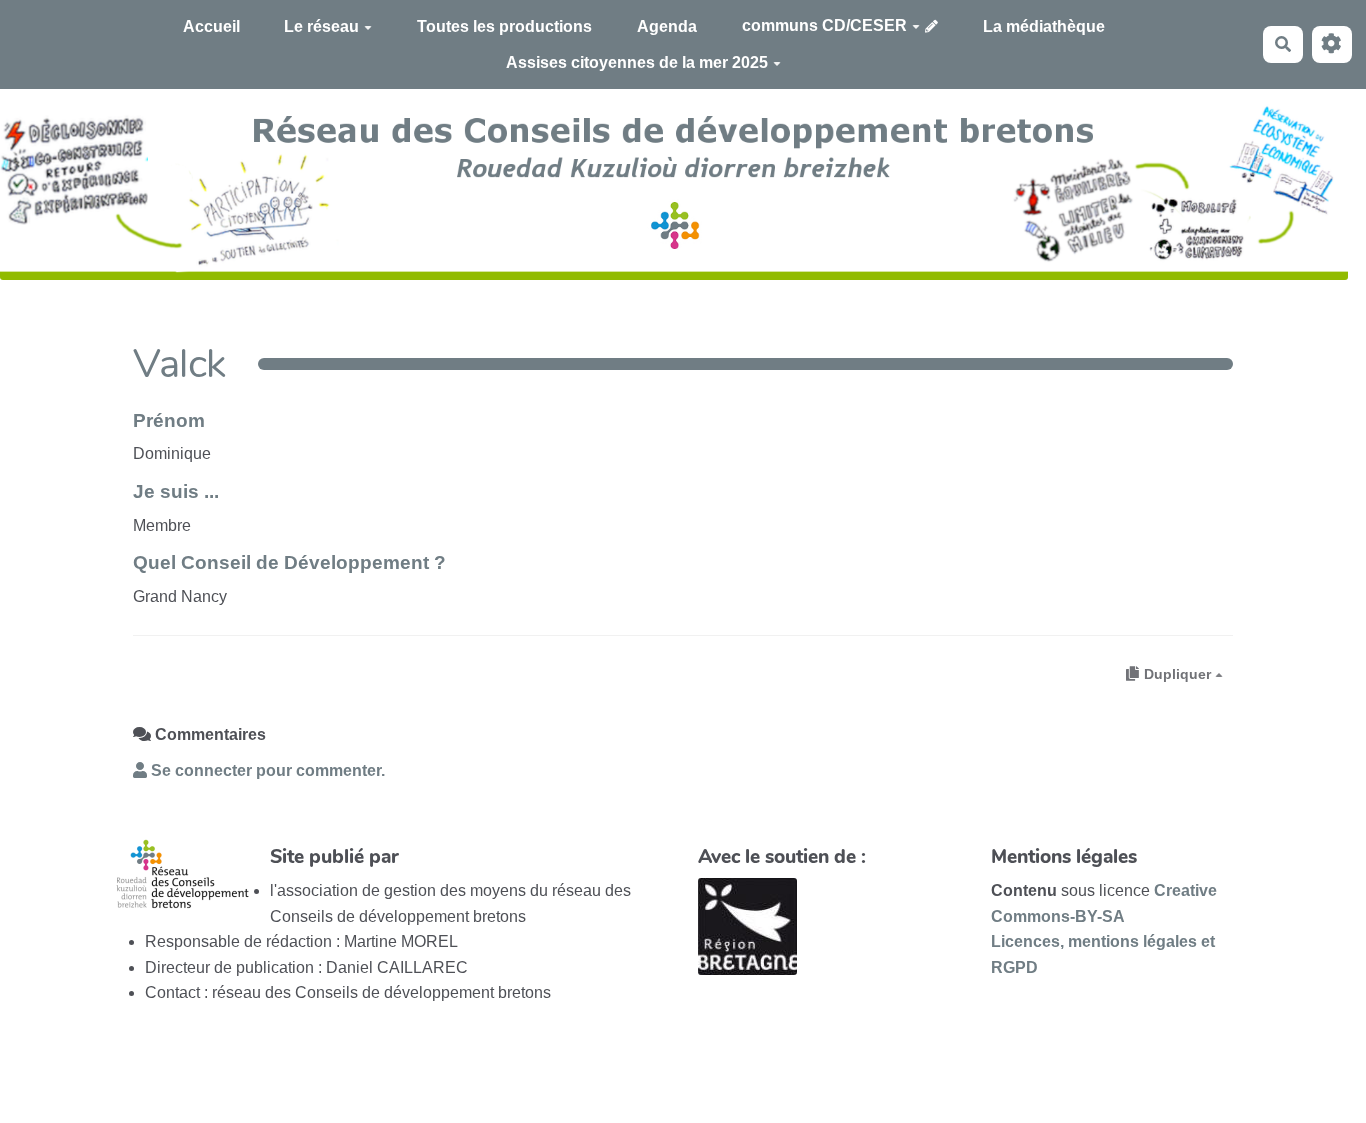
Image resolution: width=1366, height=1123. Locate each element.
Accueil (211, 26)
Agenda (667, 26)
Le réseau (321, 26)
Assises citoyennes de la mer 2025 (637, 62)
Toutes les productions (504, 26)
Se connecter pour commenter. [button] (266, 770)
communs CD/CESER (824, 25)
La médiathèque (1044, 26)
